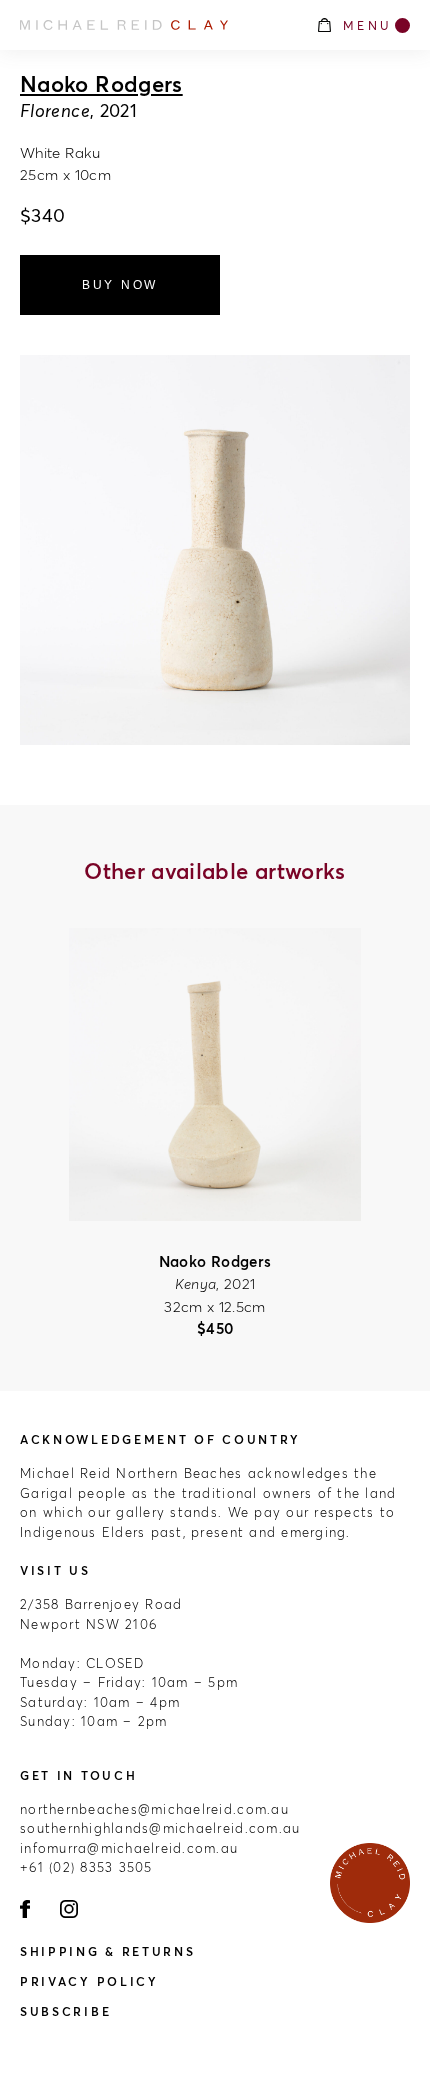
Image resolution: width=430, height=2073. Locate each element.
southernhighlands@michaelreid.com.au (160, 1828)
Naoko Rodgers (101, 84)
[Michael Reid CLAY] (157, 25)
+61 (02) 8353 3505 (86, 1867)
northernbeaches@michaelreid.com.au (154, 1809)
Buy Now (120, 285)
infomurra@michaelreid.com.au (129, 1848)
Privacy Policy (89, 1981)
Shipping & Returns (108, 1951)
